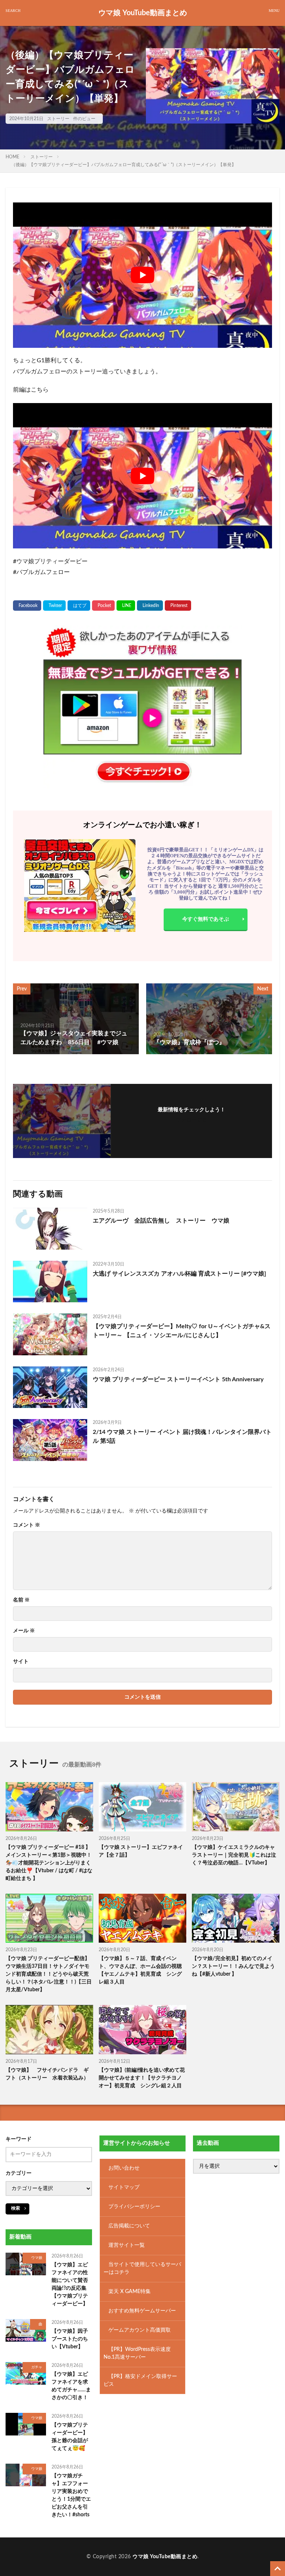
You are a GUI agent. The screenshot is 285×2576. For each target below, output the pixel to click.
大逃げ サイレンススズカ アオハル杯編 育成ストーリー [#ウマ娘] (179, 1274)
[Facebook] (27, 606)
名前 (21, 1600)
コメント (27, 1525)
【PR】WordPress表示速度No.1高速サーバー (137, 2353)
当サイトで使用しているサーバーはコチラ (142, 2268)
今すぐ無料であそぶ (206, 919)
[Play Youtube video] (142, 275)
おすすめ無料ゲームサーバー (142, 2311)
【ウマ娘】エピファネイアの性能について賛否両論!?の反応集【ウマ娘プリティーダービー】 (70, 2284)
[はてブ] (79, 606)
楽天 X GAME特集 (130, 2291)
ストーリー (58, 119)
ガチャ (37, 2367)
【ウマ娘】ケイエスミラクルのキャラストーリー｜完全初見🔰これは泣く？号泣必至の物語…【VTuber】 (234, 1855)
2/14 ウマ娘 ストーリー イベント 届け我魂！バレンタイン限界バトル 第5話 (182, 1437)
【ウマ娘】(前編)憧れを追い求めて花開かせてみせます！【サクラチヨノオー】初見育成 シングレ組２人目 (142, 2078)
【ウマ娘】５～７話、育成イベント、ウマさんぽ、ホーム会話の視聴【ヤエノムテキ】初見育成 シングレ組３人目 (140, 1970)
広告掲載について (129, 2226)
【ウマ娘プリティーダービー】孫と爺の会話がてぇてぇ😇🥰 (70, 2436)
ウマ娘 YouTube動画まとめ (143, 13)
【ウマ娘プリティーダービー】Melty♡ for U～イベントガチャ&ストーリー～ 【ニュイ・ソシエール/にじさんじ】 (182, 1331)
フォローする (191, 1120)
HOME (12, 157)
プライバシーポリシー (134, 2206)
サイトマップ (124, 2187)
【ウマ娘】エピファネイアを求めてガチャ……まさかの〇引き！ (71, 2386)
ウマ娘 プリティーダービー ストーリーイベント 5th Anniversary (178, 1379)
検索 (16, 2208)
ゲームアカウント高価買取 (140, 2330)
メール (24, 1631)
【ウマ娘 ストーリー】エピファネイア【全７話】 (141, 1851)
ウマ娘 (37, 2258)
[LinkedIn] (150, 606)
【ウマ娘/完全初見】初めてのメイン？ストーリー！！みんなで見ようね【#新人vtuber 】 (233, 1966)
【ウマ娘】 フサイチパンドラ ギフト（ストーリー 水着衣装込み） (47, 2074)
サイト (21, 1662)
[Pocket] (103, 606)
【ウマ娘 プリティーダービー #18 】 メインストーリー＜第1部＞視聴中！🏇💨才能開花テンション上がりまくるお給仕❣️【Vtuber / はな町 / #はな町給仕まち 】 (49, 1863)
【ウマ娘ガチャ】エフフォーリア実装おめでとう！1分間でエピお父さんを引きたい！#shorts (71, 2495)
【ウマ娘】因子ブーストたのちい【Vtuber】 (70, 2339)
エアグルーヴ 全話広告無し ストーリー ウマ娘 (161, 1221)
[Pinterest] (178, 606)
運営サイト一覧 (127, 2245)
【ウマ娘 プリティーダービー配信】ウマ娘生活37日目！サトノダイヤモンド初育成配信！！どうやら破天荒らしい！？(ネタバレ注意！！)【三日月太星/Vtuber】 (49, 1974)
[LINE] (126, 606)
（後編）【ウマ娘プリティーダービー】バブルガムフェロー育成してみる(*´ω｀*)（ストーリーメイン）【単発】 (124, 165)
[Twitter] (54, 606)
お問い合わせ (124, 2168)
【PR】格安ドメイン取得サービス (140, 2380)
